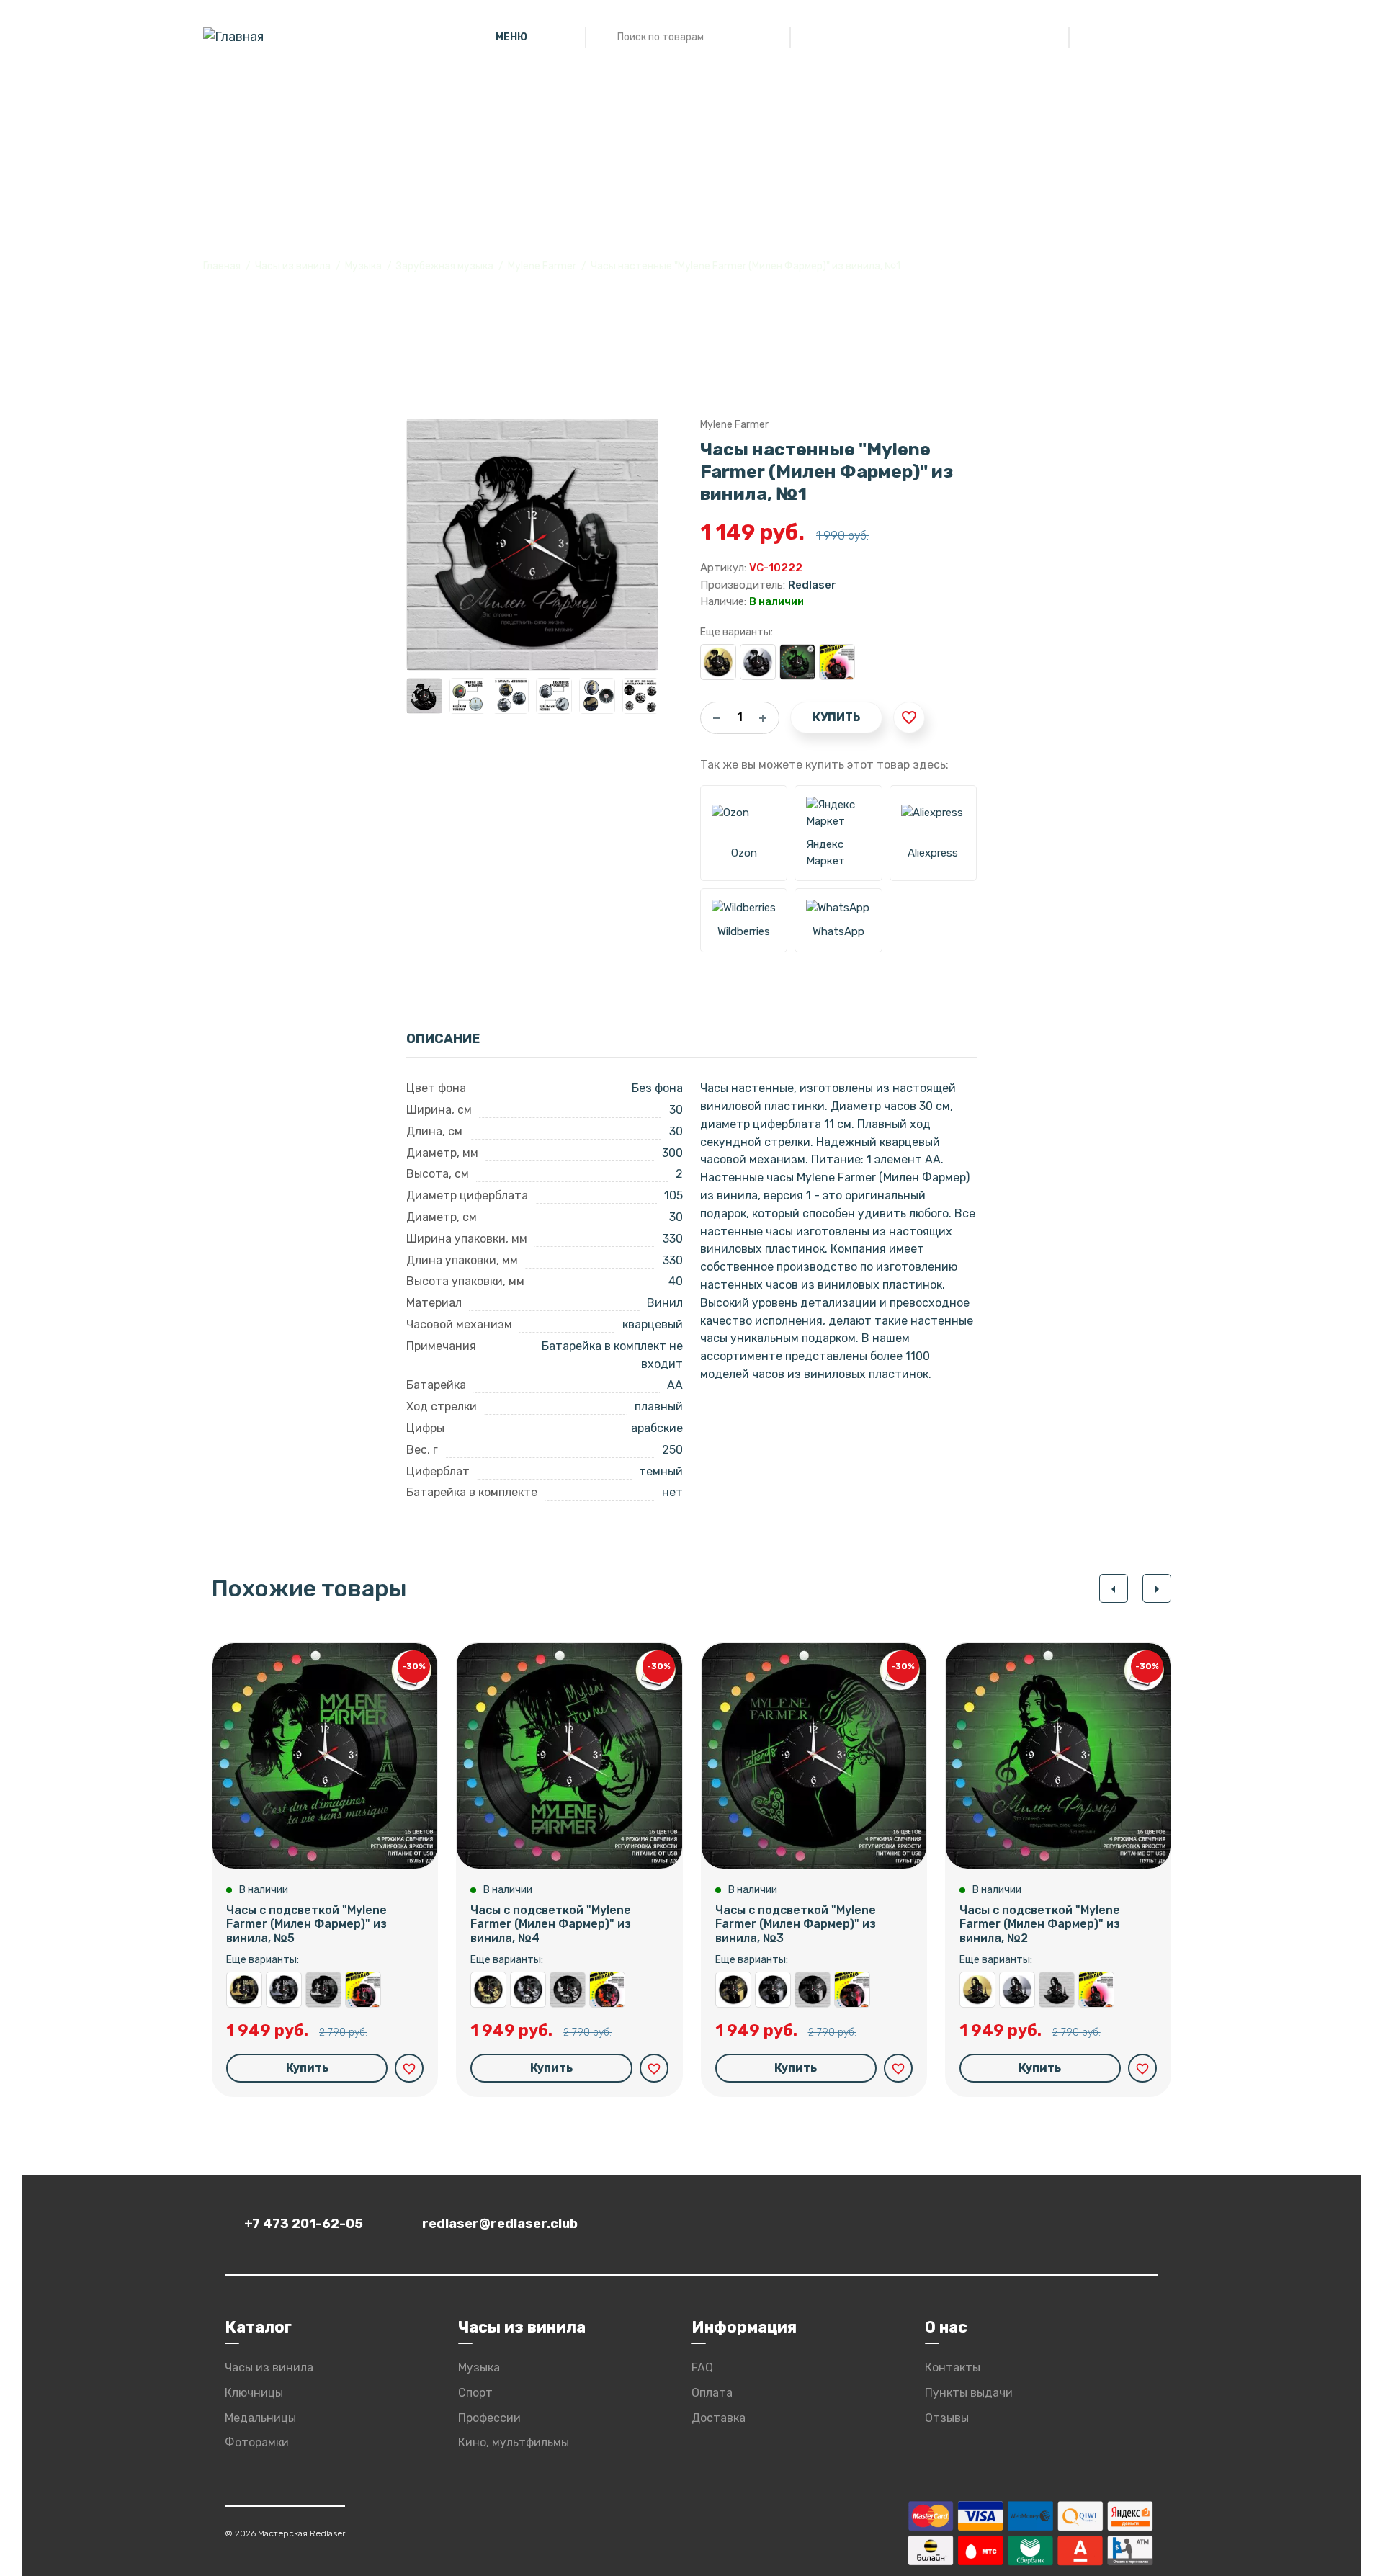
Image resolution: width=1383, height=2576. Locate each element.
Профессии (489, 2418)
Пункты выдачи (969, 2393)
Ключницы (254, 2393)
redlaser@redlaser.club (500, 2224)
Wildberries (744, 931)
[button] (1114, 1588)
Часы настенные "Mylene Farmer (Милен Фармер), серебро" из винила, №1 (758, 662)
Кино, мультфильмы (514, 2442)
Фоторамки (257, 2442)
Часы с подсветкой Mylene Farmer (837, 662)
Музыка (363, 266)
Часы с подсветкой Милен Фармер (607, 1990)
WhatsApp (838, 931)
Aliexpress (933, 853)
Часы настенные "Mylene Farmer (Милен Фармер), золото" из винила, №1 (718, 662)
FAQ (702, 2367)
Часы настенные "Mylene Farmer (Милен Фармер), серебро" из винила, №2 (1017, 1990)
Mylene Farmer (542, 266)
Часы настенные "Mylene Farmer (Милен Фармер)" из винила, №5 (323, 1990)
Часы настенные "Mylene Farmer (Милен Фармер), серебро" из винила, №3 (773, 1990)
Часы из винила (293, 266)
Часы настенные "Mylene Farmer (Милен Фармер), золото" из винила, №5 (244, 1990)
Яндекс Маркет (825, 853)
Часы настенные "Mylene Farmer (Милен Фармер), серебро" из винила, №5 (284, 1990)
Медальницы (260, 2418)
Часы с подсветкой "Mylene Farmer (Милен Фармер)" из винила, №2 (1040, 1924)
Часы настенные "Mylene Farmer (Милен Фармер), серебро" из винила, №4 (528, 1990)
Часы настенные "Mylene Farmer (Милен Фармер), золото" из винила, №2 (977, 1990)
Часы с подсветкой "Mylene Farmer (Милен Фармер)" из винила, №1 (797, 662)
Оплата (712, 2393)
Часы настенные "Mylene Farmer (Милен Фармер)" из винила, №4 (568, 1990)
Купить (836, 717)
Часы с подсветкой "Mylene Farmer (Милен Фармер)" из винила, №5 (306, 1924)
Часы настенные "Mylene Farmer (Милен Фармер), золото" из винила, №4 (488, 1990)
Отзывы (947, 2418)
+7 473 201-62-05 (304, 2224)
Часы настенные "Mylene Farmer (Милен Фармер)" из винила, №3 (813, 1990)
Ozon (744, 853)
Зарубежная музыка (445, 266)
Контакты (953, 2367)
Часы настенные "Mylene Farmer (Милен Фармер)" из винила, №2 (1057, 1990)
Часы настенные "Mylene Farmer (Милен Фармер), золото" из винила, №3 (733, 1990)
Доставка (719, 2418)
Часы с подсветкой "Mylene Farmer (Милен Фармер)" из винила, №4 (551, 1924)
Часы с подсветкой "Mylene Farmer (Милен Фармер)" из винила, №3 (796, 1924)
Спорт (475, 2393)
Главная (222, 266)
